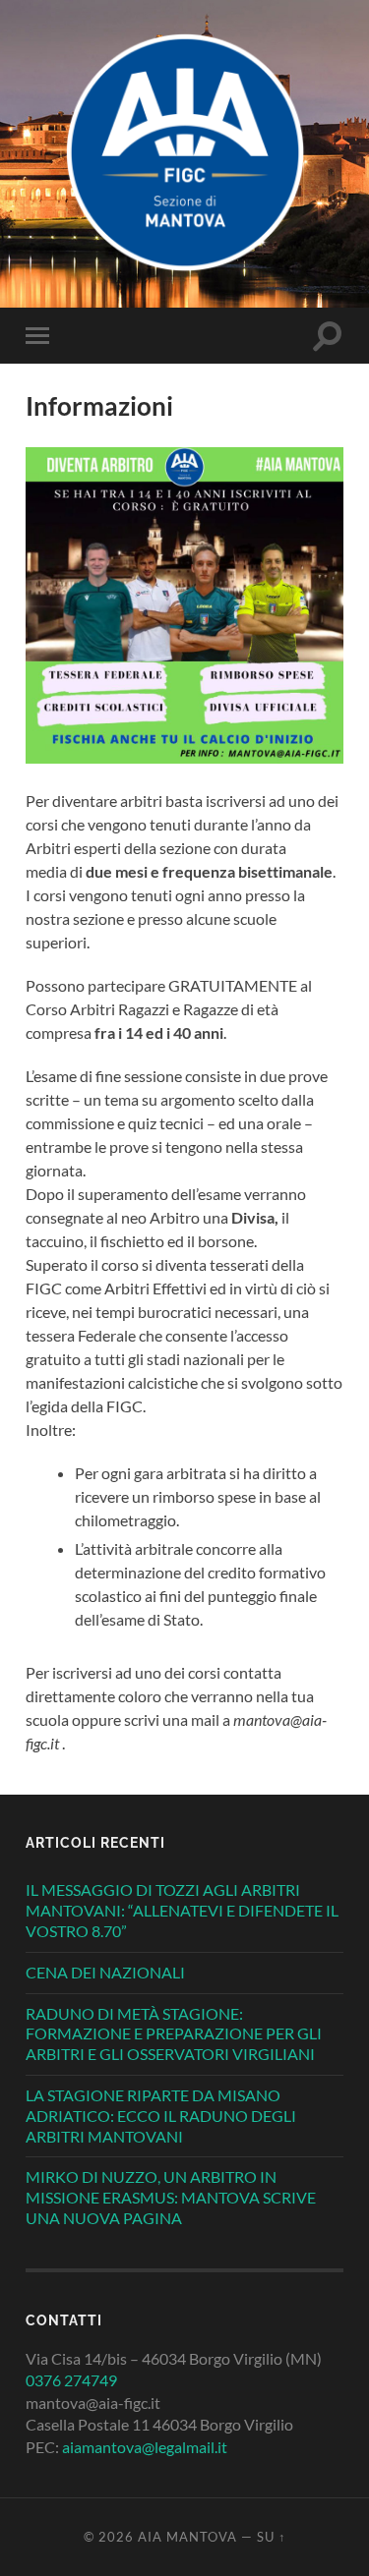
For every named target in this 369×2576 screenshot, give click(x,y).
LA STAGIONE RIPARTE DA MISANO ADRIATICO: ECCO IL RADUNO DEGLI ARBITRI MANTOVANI (161, 2116)
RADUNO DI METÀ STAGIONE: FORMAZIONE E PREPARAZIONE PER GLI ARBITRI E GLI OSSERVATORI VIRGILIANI (174, 2034)
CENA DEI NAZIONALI (105, 1972)
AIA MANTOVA (187, 2537)
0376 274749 (71, 2380)
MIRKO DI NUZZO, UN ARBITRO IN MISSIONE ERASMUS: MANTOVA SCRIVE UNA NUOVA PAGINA (171, 2197)
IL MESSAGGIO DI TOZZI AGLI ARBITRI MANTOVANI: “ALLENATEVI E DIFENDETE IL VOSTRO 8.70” (182, 1910)
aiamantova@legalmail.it (145, 2447)
